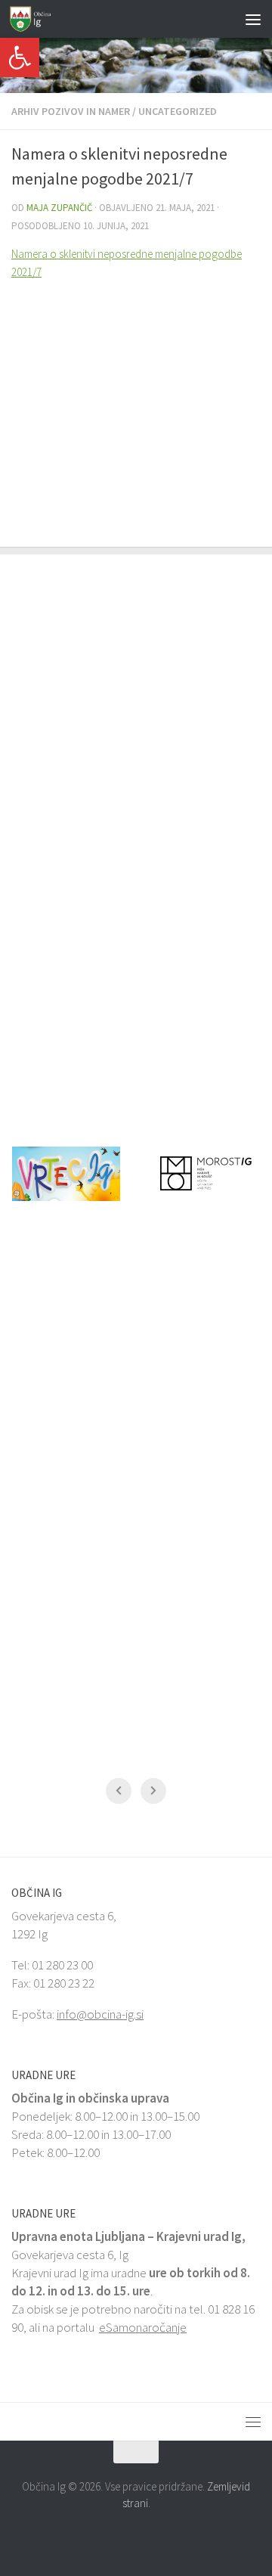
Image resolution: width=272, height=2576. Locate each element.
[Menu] (253, 19)
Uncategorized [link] (178, 111)
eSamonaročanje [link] (143, 2327)
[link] (20, 57)
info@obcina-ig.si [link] (100, 2014)
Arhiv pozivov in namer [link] (71, 111)
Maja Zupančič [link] (59, 208)
